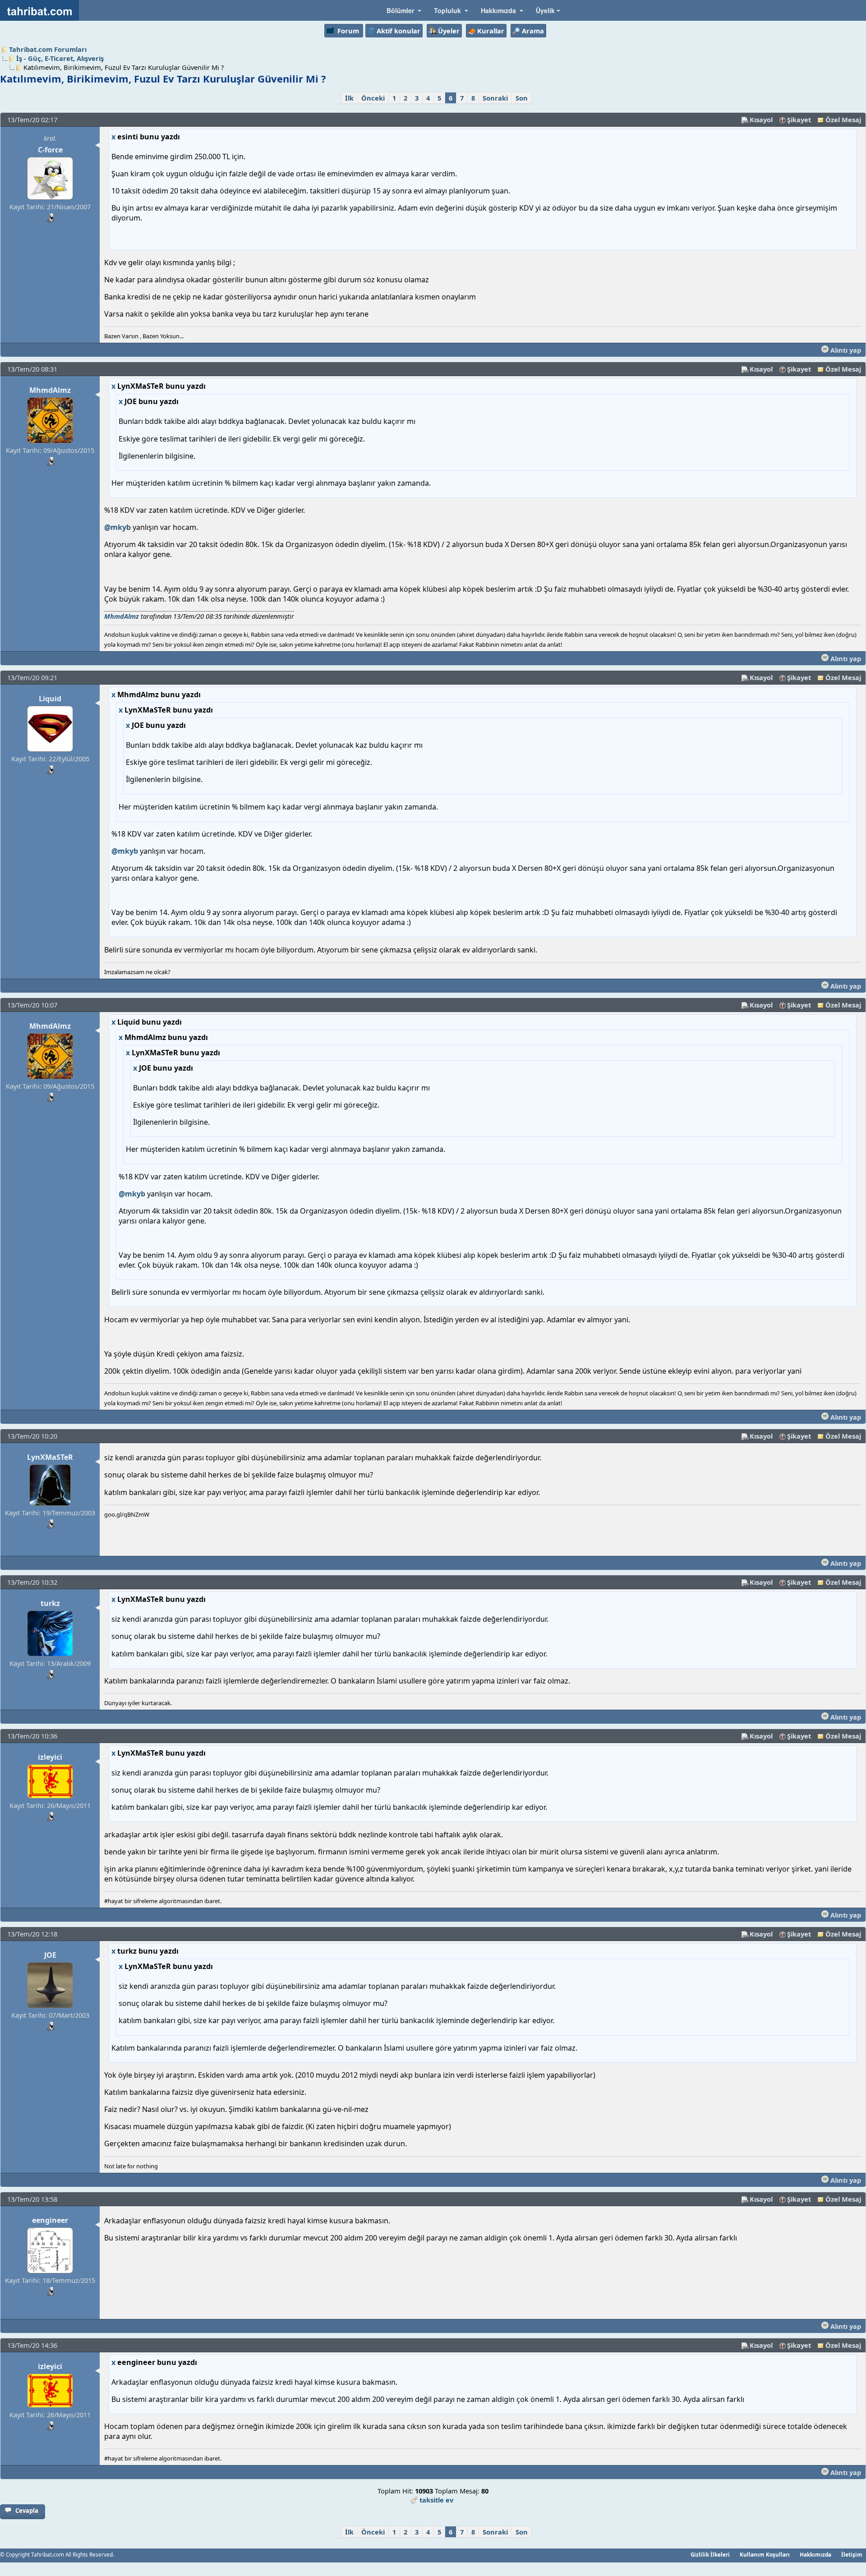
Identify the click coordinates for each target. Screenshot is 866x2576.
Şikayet (799, 120)
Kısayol (761, 120)
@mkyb (117, 527)
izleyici (50, 1757)
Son (522, 98)
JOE (50, 1955)
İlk (349, 98)
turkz (50, 1603)
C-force (50, 150)
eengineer (50, 2220)
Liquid (50, 699)
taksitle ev (436, 2500)
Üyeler (449, 31)
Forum (348, 31)
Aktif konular (398, 31)
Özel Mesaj (843, 120)
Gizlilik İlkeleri (710, 2554)
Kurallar (491, 31)
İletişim (852, 2554)
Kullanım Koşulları (765, 2554)
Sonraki (495, 98)
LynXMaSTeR (50, 1457)
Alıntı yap (845, 350)
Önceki (373, 98)
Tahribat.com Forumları (48, 49)
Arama (533, 31)
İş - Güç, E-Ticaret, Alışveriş (60, 58)
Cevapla (27, 2511)
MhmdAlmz (50, 390)
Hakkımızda (815, 2554)
